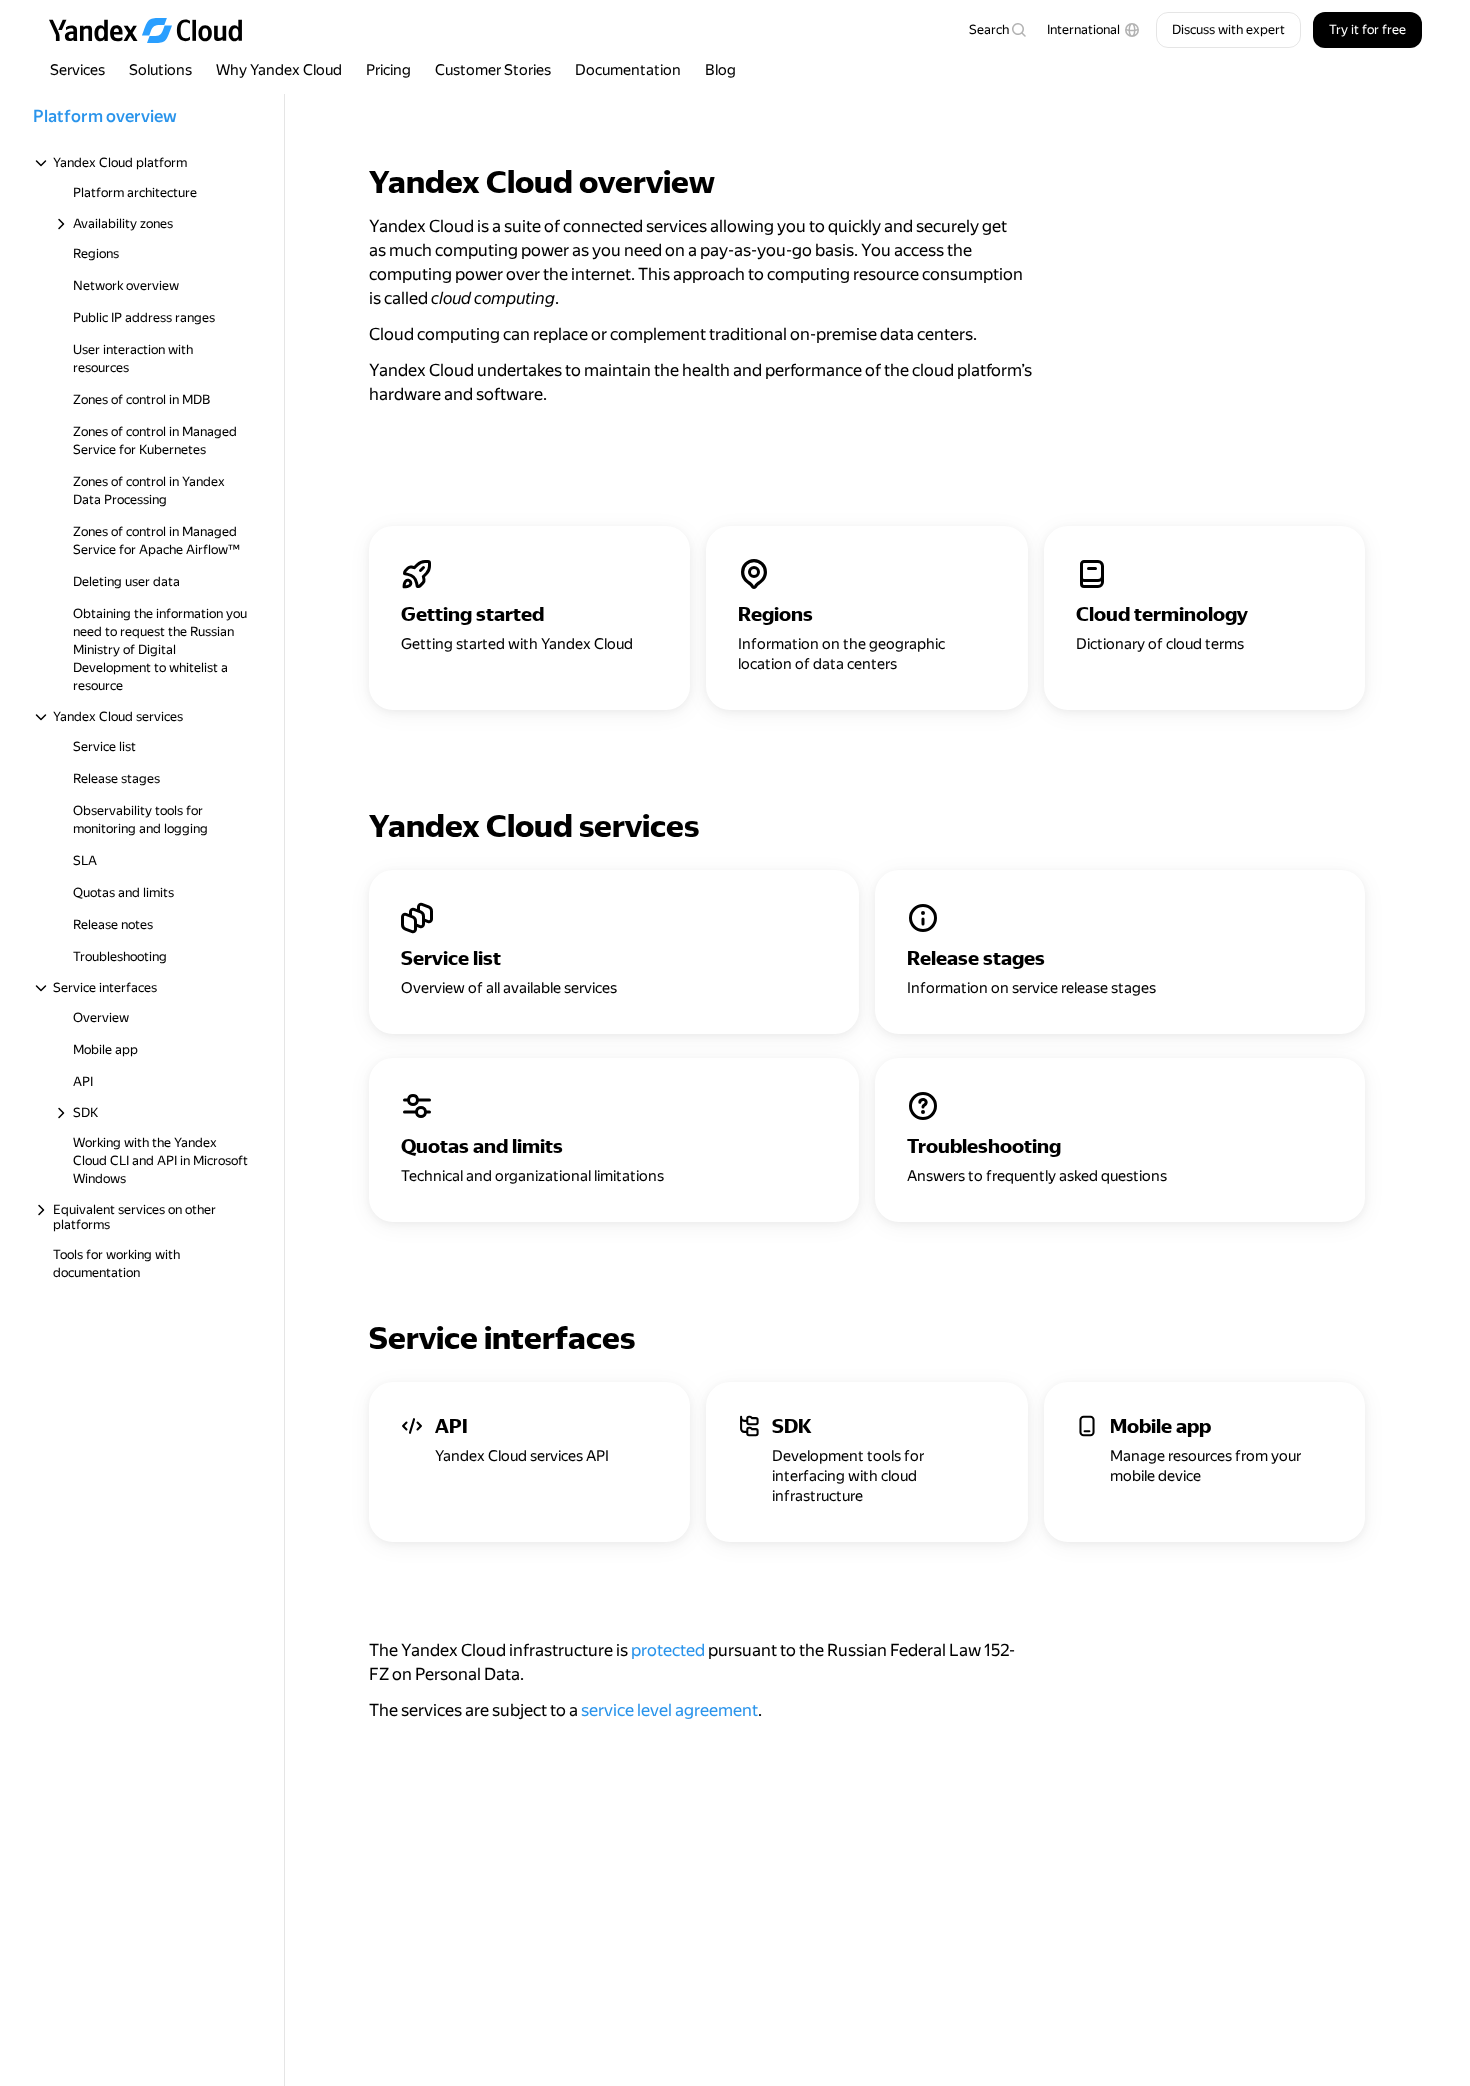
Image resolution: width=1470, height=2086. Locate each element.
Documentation (628, 70)
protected (668, 1650)
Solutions (160, 70)
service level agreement (669, 1710)
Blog (720, 70)
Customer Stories (493, 70)
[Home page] (155, 30)
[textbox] (997, 30)
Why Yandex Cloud (279, 70)
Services (77, 70)
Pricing (388, 70)
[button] (1093, 30)
